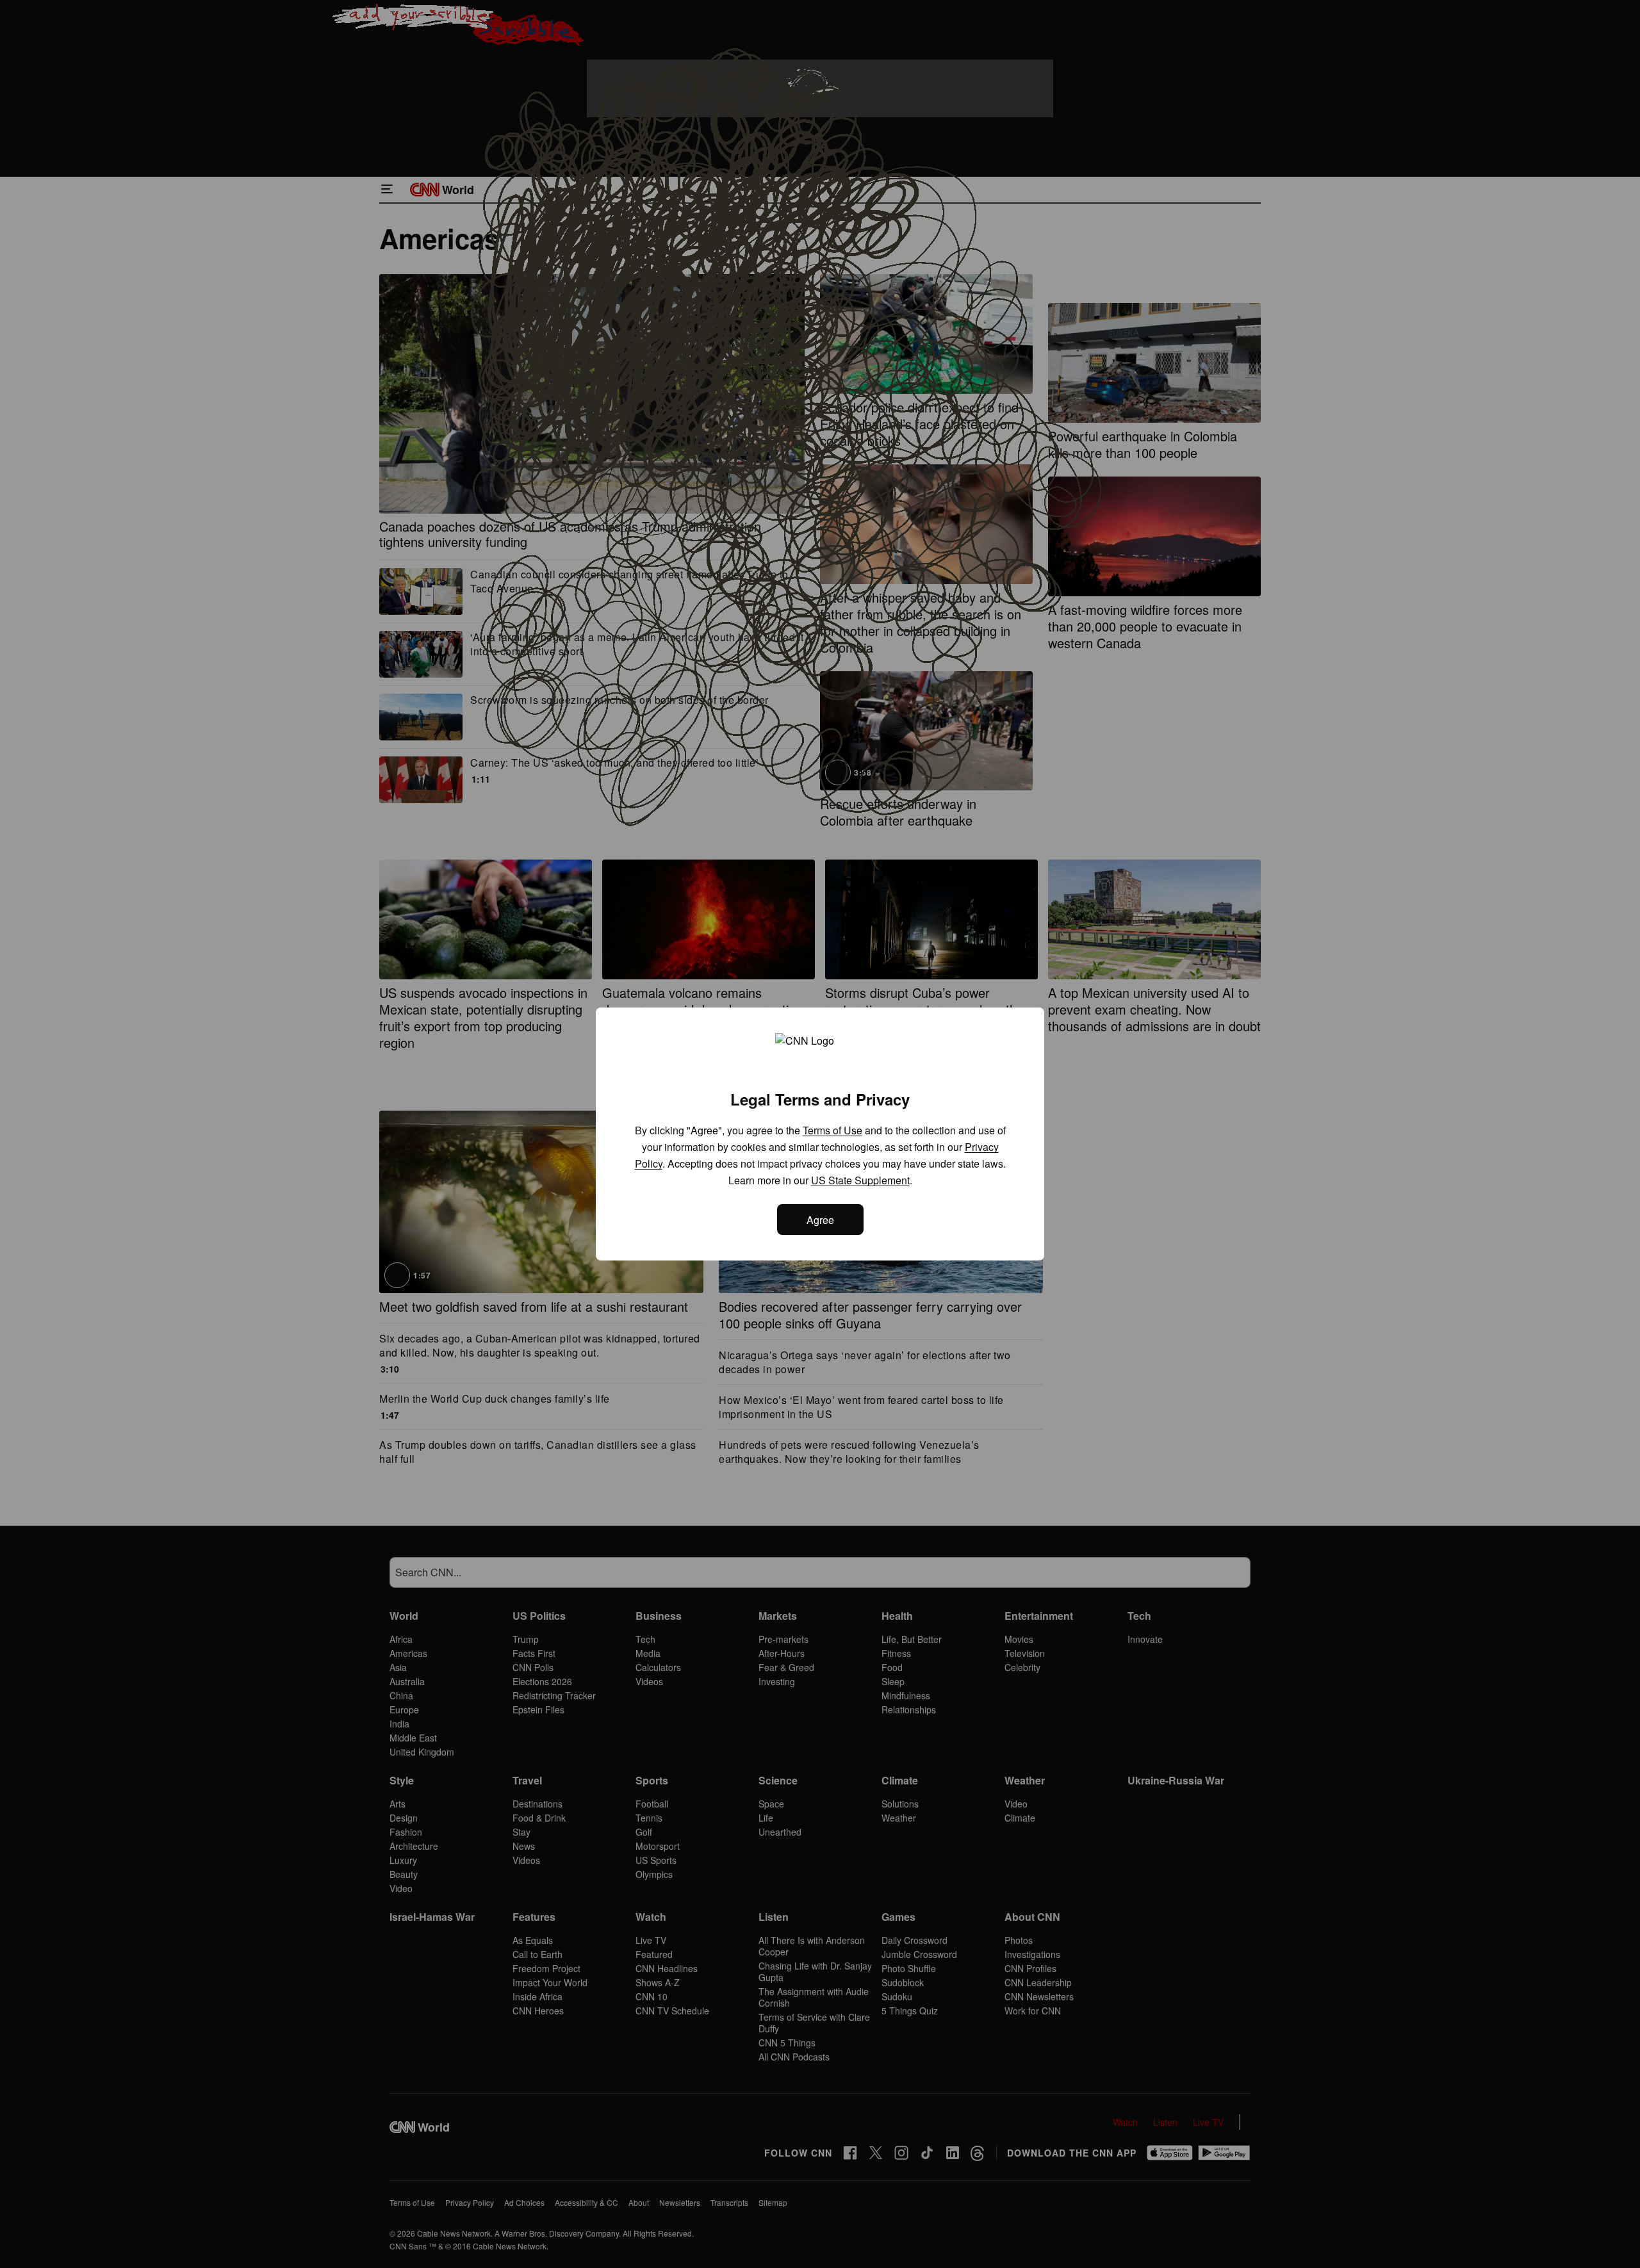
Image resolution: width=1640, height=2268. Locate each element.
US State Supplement (860, 1180)
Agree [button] (820, 1220)
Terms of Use (832, 1130)
